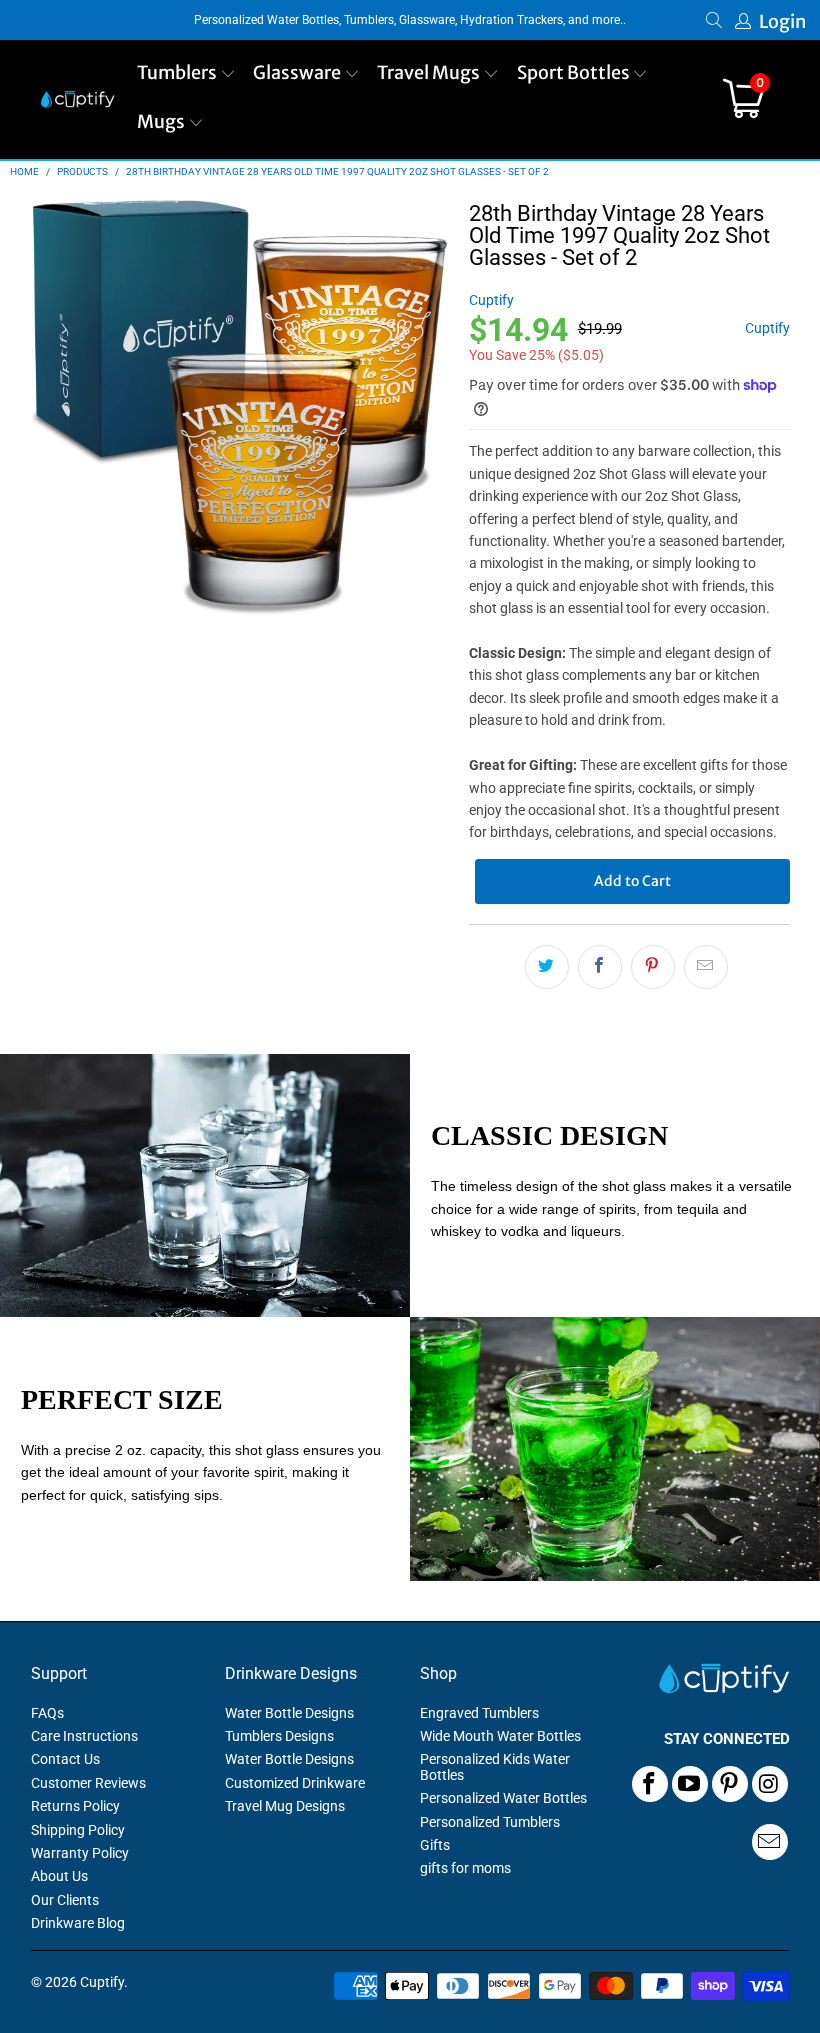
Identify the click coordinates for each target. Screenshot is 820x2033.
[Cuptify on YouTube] (690, 1784)
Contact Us (65, 1759)
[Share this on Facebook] (600, 967)
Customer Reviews (88, 1783)
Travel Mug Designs (285, 1806)
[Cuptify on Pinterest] (730, 1784)
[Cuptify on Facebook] (650, 1784)
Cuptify (491, 300)
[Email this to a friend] (706, 967)
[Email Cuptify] (770, 1842)
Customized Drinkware (295, 1783)
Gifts (435, 1845)
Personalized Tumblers (490, 1822)
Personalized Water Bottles (503, 1798)
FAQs (47, 1713)
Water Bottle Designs (289, 1713)
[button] (186, 74)
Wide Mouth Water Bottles (500, 1736)
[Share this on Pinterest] (653, 967)
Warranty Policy (80, 1853)
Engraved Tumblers (479, 1713)
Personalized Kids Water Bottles (495, 1766)
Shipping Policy (78, 1830)
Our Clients (65, 1900)
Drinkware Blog (78, 1923)
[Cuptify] (77, 99)
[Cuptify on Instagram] (770, 1784)
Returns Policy (75, 1806)
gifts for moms (465, 1868)
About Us (59, 1876)
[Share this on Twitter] (547, 967)
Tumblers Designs (279, 1736)
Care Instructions (84, 1736)
